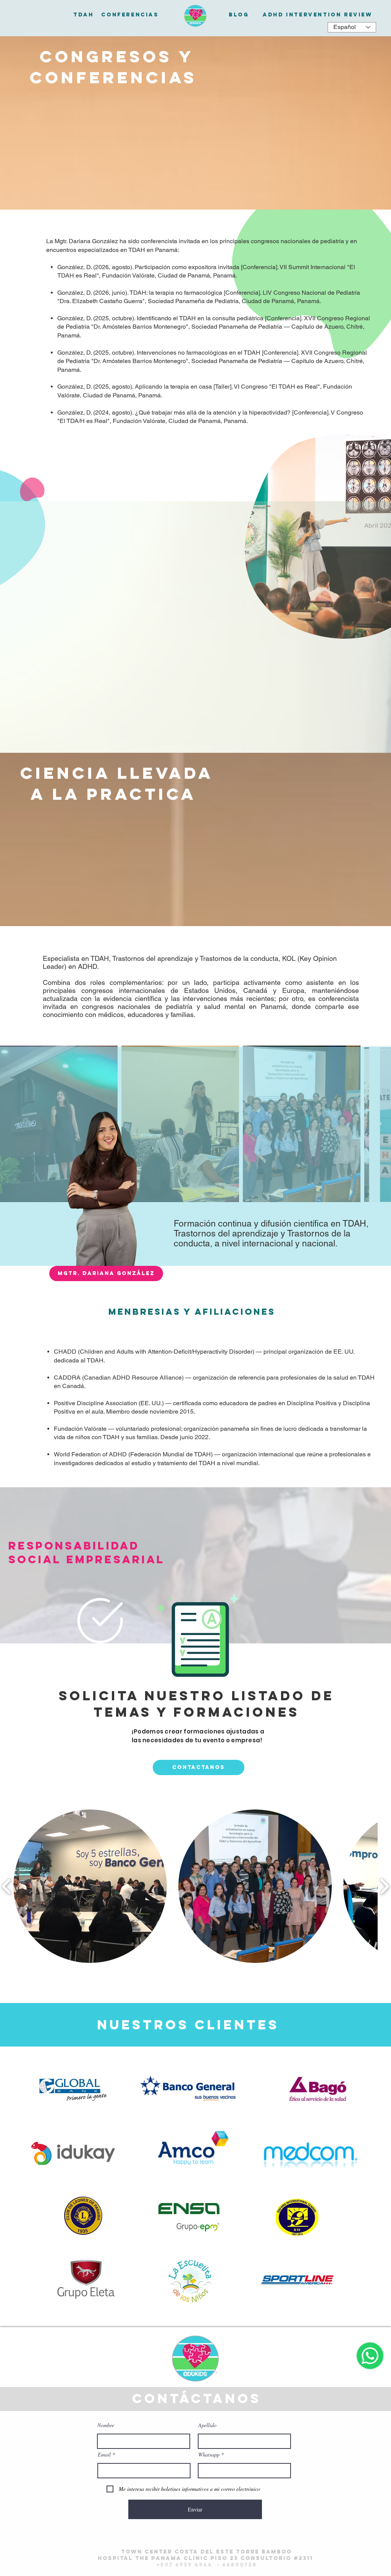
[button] (106, 1273)
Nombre (106, 2425)
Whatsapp (209, 2455)
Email (104, 2455)
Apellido (207, 2425)
